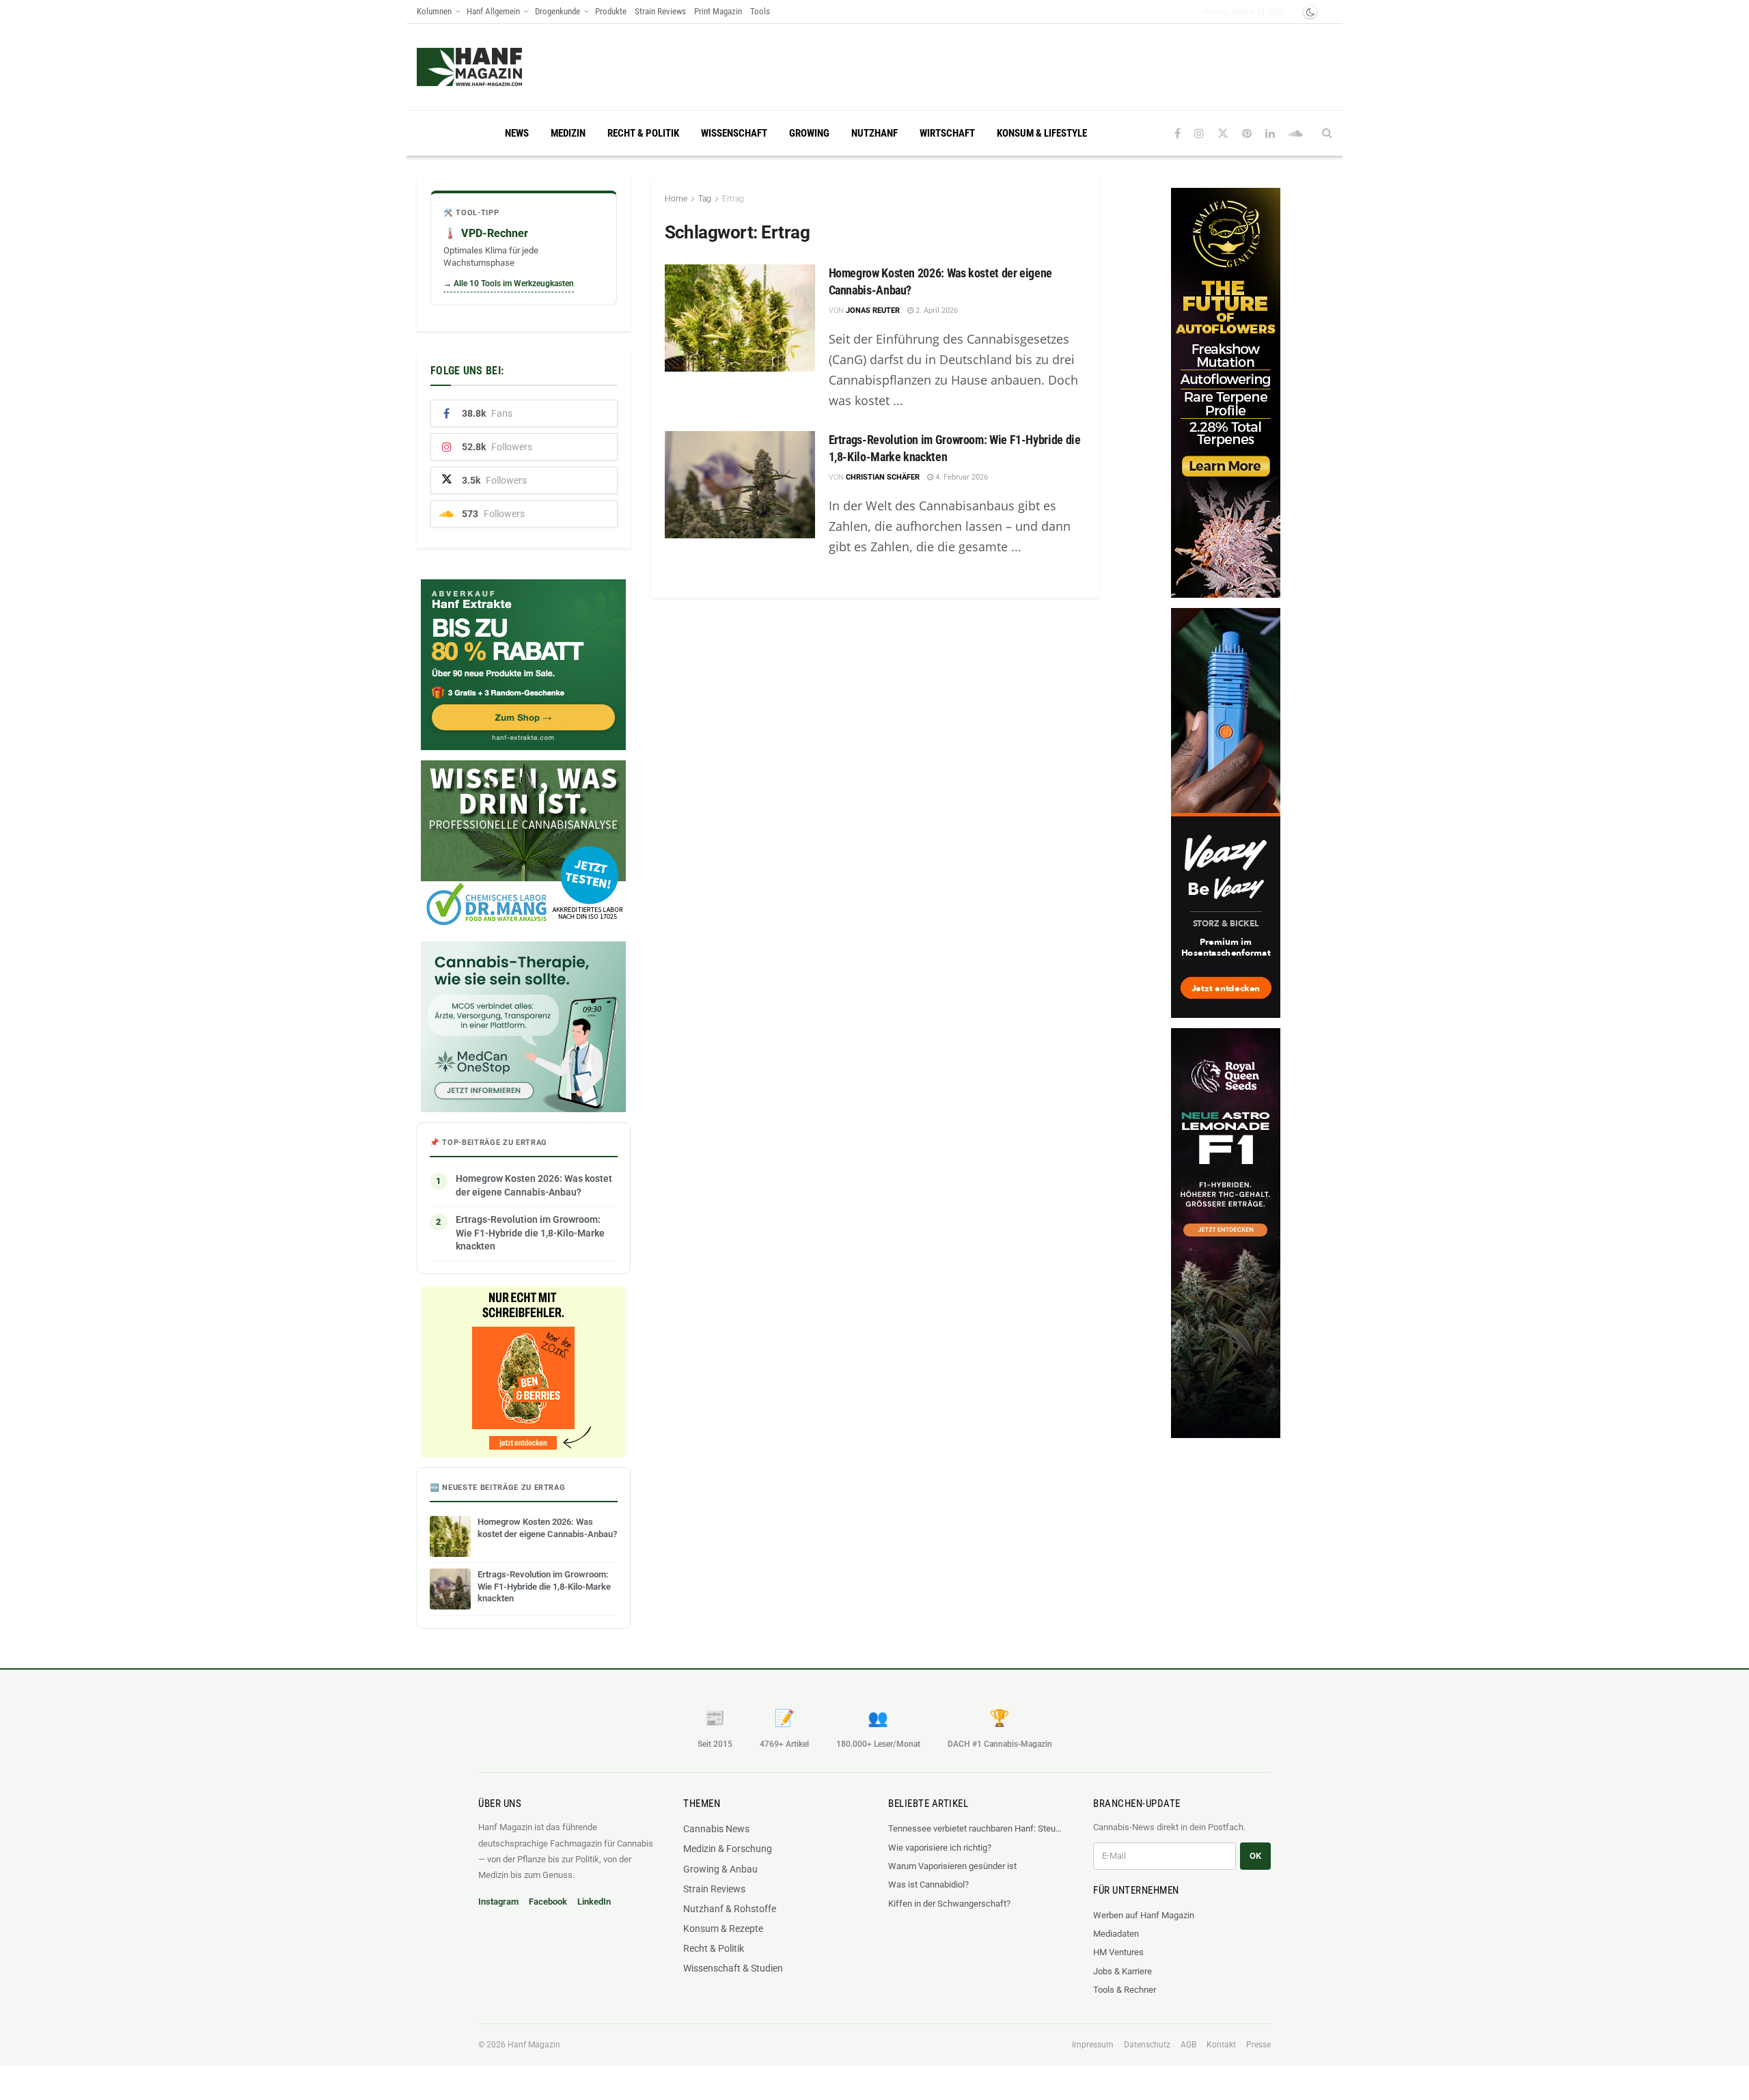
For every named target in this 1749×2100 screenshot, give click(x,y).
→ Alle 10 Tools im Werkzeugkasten (509, 284)
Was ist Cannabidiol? (928, 1884)
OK (1255, 1856)
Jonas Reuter (873, 310)
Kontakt (1221, 2045)
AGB (1188, 2045)
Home (676, 199)
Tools (760, 11)
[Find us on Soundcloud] (1296, 134)
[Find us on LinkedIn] (1270, 134)
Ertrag (733, 199)
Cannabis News (716, 1829)
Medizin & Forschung (728, 1849)
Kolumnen (434, 11)
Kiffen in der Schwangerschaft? (949, 1904)
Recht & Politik (643, 133)
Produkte (611, 11)
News (517, 133)
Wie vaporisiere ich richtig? (940, 1848)
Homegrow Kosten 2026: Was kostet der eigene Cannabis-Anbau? (534, 1185)
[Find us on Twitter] (1223, 134)
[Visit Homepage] (496, 67)
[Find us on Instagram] (1199, 134)
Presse (1258, 2045)
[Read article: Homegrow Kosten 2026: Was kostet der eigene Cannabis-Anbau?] (740, 318)
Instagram (498, 1902)
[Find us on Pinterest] (1247, 134)
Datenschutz (1147, 2045)
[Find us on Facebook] (1178, 134)
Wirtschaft (947, 133)
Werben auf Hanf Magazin (1144, 1915)
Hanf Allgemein (493, 11)
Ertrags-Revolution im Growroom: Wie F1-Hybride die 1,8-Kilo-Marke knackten (530, 1233)
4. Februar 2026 (961, 477)
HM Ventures (1118, 1952)
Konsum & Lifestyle (1042, 133)
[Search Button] (1327, 133)
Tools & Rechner (1125, 1990)
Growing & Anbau (720, 1869)
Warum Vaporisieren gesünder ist (952, 1866)
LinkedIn (594, 1902)
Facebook (548, 1902)
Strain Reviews (660, 11)
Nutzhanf (874, 133)
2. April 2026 (936, 310)
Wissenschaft (734, 133)
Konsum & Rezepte (723, 1929)
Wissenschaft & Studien (733, 1968)
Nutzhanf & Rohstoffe (730, 1909)
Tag (705, 199)
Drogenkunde (557, 11)
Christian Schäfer (883, 477)
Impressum (1093, 2045)
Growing (809, 133)
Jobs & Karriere (1123, 1971)
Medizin (568, 133)
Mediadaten (1116, 1934)
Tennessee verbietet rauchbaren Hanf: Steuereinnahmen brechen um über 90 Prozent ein (977, 1828)
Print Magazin (718, 11)
